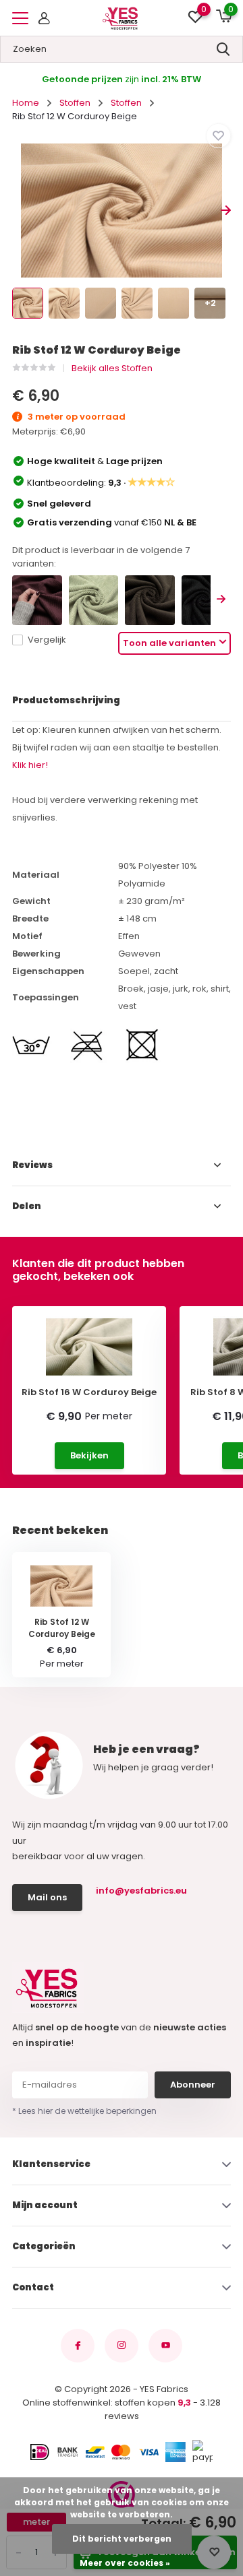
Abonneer (193, 2085)
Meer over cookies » (125, 2563)
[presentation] (17, 211)
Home (26, 103)
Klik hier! (30, 765)
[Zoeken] (223, 49)
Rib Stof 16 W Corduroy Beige (89, 1392)
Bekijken (89, 1455)
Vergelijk (47, 640)
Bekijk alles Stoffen (112, 368)
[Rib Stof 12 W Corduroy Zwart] (207, 600)
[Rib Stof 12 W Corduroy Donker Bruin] (150, 600)
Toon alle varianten (169, 643)
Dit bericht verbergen (122, 2539)
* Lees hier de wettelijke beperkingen (84, 2111)
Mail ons (47, 1897)
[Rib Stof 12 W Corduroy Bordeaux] (37, 600)
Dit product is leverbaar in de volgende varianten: (101, 557)
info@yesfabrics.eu (141, 1891)
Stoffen (75, 103)
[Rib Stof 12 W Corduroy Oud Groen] (94, 600)
